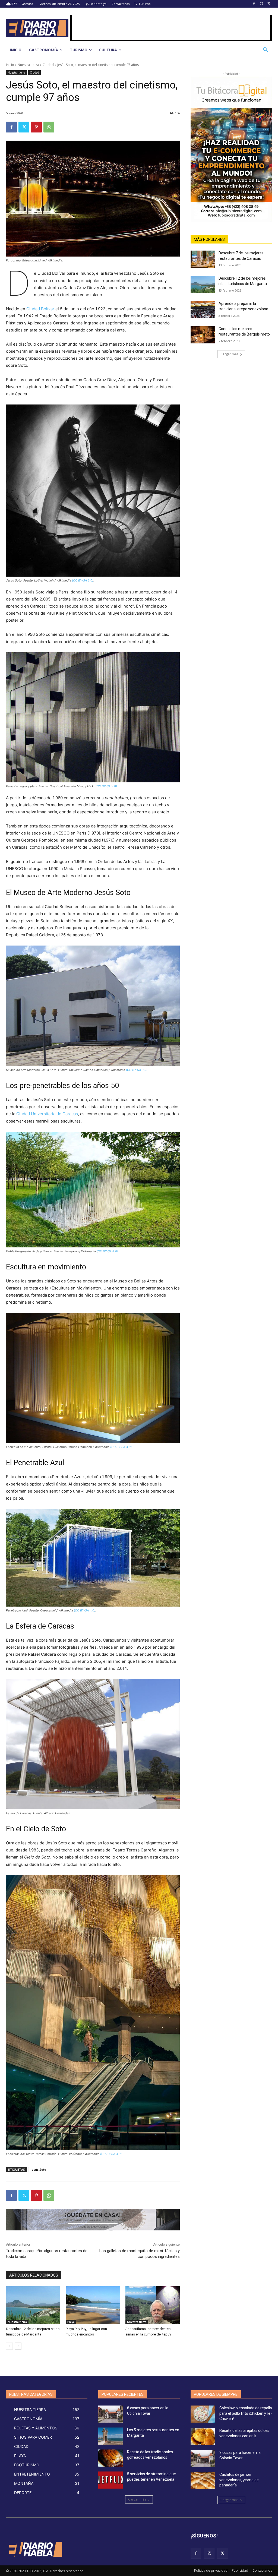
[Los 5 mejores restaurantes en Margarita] (110, 2436)
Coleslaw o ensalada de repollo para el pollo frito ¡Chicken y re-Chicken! (246, 2413)
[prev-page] (9, 2346)
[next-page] (18, 2346)
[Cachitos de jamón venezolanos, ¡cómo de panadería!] (203, 2481)
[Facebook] (254, 4)
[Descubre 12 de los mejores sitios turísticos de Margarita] (33, 2305)
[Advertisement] (171, 27)
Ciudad (48, 65)
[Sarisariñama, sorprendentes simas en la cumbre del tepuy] (153, 2305)
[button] (266, 50)
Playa (71, 2322)
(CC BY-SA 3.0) (83, 580)
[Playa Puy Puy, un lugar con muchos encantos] (93, 2305)
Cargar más (229, 354)
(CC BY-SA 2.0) (106, 786)
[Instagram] (261, 4)
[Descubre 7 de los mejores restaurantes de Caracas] (203, 259)
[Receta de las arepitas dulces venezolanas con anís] (203, 2437)
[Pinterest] (36, 127)
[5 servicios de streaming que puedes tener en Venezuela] (110, 2480)
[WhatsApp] (49, 127)
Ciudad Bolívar (40, 309)
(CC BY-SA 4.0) (107, 1251)
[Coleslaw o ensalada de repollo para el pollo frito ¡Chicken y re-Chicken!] (203, 2414)
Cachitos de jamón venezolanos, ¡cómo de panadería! (239, 2480)
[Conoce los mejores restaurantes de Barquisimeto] (203, 335)
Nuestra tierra (28, 65)
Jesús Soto (38, 2169)
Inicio (10, 65)
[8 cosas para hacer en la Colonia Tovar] (110, 2414)
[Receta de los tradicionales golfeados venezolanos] (110, 2458)
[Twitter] (269, 4)
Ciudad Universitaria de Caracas (47, 1114)
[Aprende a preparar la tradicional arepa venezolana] (203, 310)
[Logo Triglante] (35, 2549)
